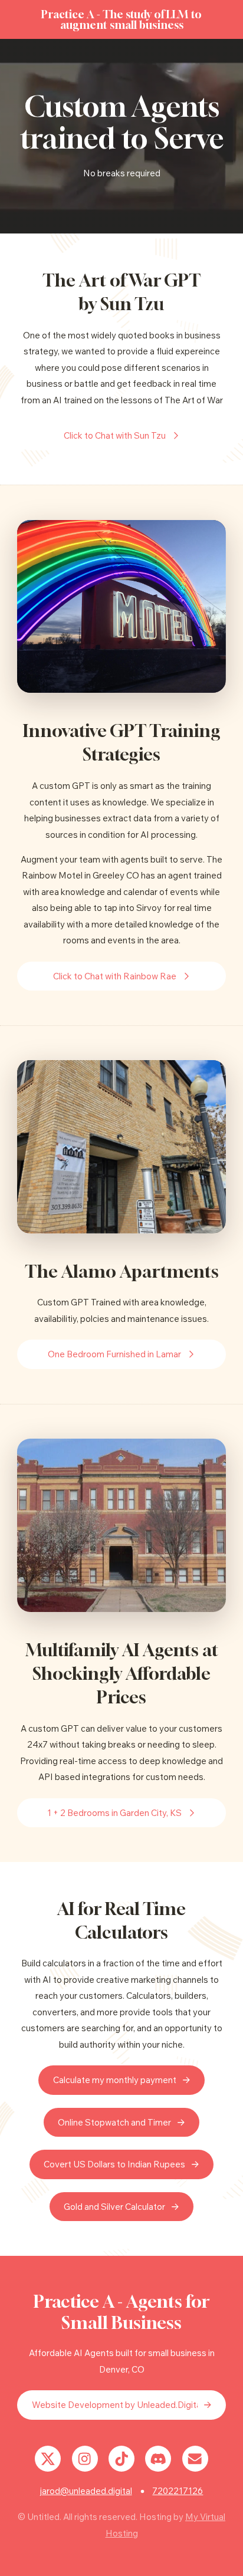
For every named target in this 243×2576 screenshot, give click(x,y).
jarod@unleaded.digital (86, 2491)
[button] (121, 436)
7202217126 (178, 2491)
